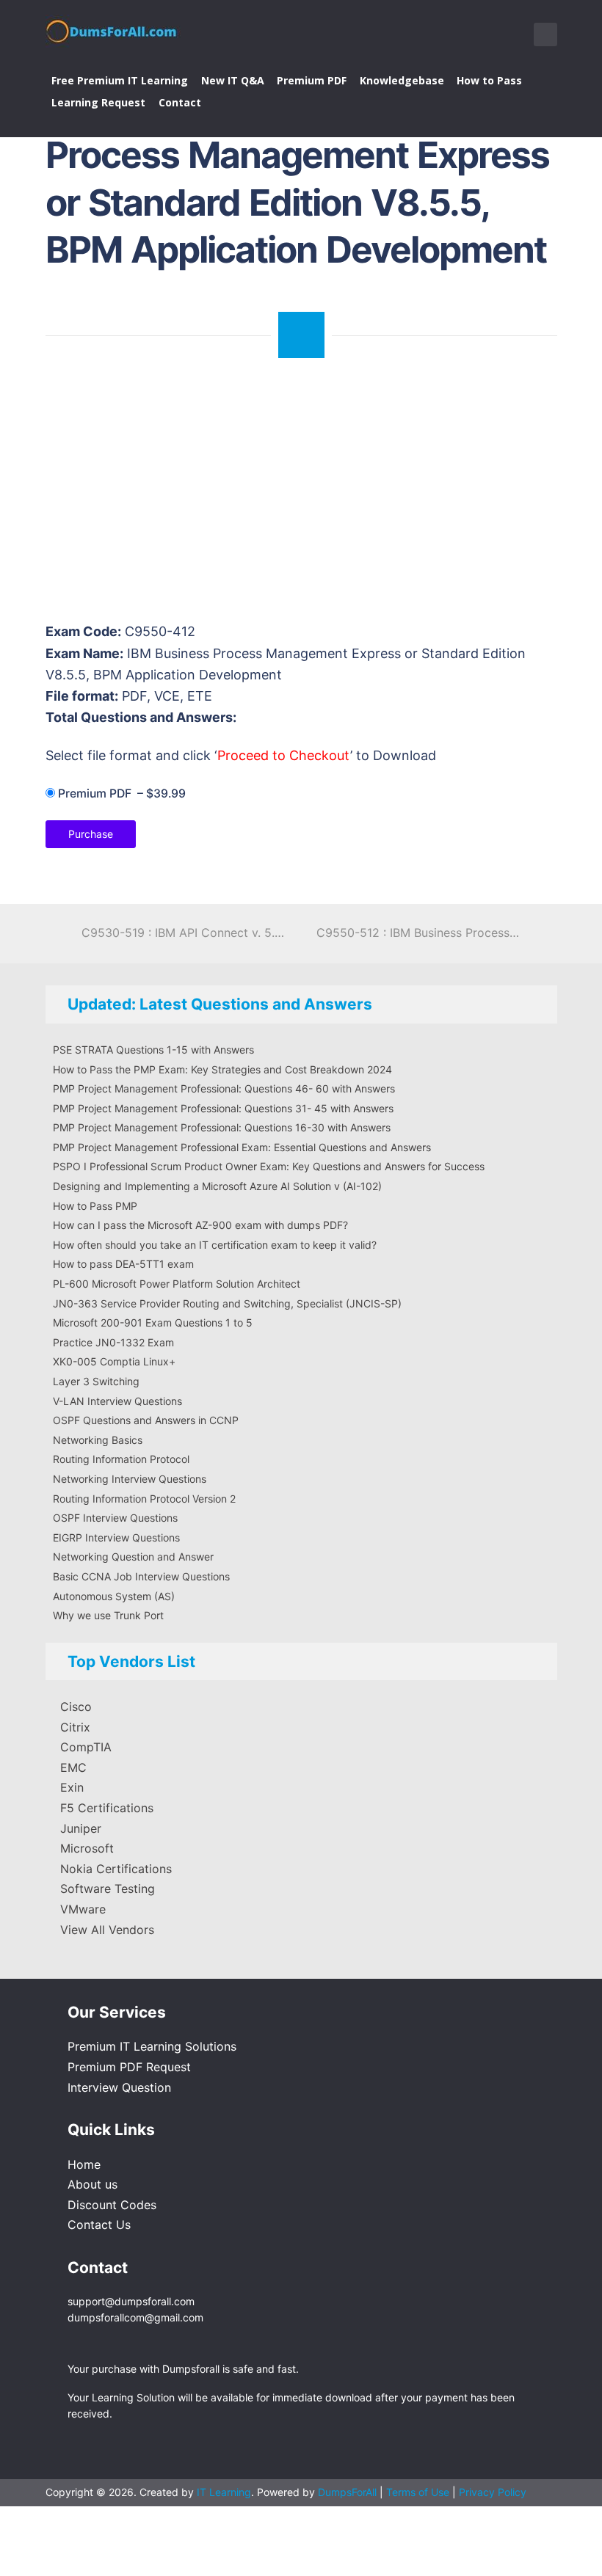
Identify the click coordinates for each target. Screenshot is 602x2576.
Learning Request (98, 102)
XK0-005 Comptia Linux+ (114, 1361)
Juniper (81, 1828)
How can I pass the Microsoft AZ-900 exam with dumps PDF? (200, 1225)
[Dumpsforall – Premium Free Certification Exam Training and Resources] (113, 29)
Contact (180, 102)
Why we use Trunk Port (108, 1615)
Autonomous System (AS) (114, 1596)
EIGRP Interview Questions (116, 1537)
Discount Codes (112, 2205)
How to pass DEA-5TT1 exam (123, 1264)
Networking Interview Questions (130, 1479)
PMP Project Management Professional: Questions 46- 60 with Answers (224, 1088)
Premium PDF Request (129, 2067)
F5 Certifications (107, 1808)
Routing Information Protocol (121, 1459)
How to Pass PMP (95, 1206)
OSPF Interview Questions (115, 1518)
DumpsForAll (347, 2492)
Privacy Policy (493, 2492)
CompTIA (86, 1747)
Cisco (76, 1707)
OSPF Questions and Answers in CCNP (146, 1420)
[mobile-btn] (545, 34)
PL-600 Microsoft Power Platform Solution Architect (177, 1284)
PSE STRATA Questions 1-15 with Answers (153, 1050)
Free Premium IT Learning (120, 80)
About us (93, 2184)
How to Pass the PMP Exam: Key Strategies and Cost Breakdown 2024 (222, 1069)
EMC (73, 1767)
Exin (72, 1787)
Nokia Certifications (116, 1869)
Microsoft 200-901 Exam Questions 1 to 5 (153, 1322)
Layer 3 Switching (96, 1381)
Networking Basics (98, 1440)
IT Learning (224, 2492)
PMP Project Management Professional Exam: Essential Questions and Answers (242, 1147)
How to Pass (489, 80)
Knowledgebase (402, 80)
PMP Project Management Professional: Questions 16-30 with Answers (222, 1127)
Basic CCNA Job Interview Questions (141, 1576)
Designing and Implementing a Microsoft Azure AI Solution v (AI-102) (217, 1186)
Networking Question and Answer (133, 1557)
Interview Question (119, 2087)
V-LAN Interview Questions (117, 1401)
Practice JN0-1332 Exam (113, 1342)
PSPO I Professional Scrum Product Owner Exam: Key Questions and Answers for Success (269, 1166)
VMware (83, 1909)
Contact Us (99, 2225)
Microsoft (87, 1848)
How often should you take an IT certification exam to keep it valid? (215, 1245)
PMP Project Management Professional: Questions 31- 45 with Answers (223, 1108)
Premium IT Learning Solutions (152, 2046)
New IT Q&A (233, 80)
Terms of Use (419, 2492)
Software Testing (108, 1889)
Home (84, 2164)
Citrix (75, 1727)
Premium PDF (312, 80)
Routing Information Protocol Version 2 (144, 1499)
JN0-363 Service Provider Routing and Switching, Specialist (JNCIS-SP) (227, 1303)
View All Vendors (107, 1930)
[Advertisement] (302, 497)
